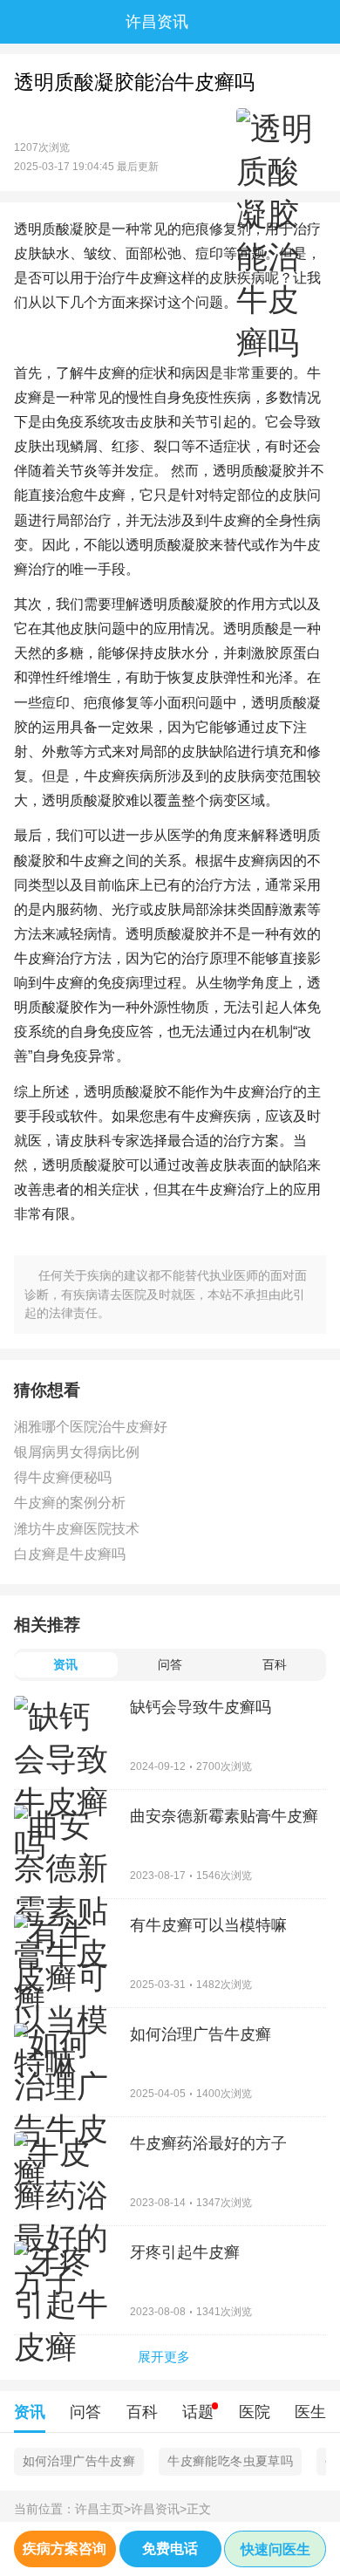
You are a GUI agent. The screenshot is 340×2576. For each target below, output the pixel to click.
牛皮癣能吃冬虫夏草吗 (230, 2461)
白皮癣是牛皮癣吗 (70, 1554)
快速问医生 (275, 2549)
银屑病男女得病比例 (77, 1452)
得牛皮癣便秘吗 (63, 1477)
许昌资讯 (159, 2509)
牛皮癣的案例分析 (70, 1503)
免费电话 (170, 2549)
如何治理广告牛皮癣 (79, 2461)
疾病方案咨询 (65, 2549)
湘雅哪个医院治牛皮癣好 (91, 1427)
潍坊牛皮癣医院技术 (77, 1529)
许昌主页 (103, 2509)
